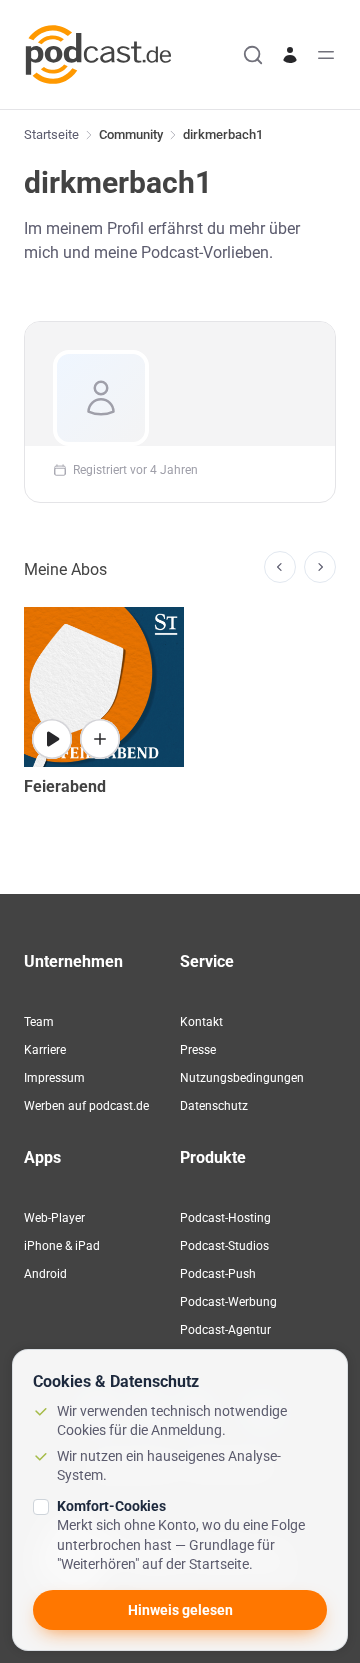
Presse (198, 1050)
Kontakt (201, 1022)
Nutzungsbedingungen (242, 1078)
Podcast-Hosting (225, 1218)
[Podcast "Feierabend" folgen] (100, 739)
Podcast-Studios (224, 1246)
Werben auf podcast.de (86, 1106)
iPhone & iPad (62, 1246)
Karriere (45, 1050)
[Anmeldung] (290, 55)
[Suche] (253, 55)
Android (45, 1274)
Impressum (54, 1078)
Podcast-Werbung (228, 1302)
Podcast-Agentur (225, 1330)
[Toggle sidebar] (326, 55)
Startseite (51, 134)
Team (39, 1022)
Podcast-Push (218, 1274)
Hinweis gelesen (180, 1610)
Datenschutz (214, 1106)
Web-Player (54, 1218)
